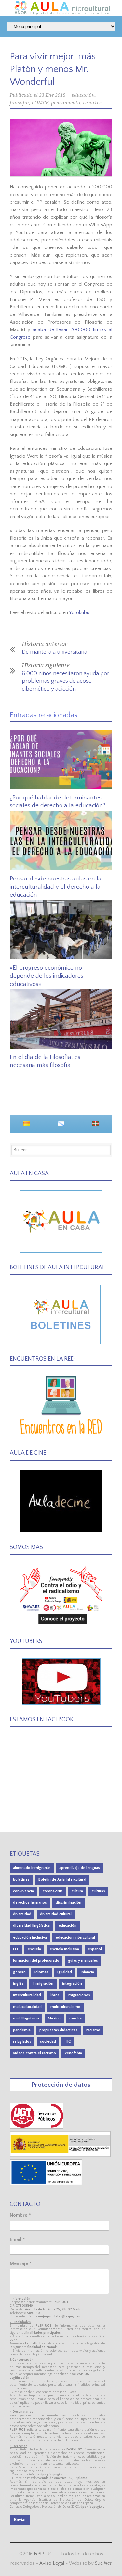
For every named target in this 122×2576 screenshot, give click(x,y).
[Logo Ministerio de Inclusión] (60, 2156)
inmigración (43, 1984)
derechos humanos (30, 1903)
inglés (18, 1984)
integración (72, 1984)
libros (55, 1995)
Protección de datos (61, 2085)
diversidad (22, 1914)
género (19, 1972)
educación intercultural (75, 1937)
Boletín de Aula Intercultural (62, 1879)
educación (83, 95)
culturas (98, 1891)
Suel (103, 2563)
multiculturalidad (27, 2007)
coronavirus (53, 1891)
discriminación (68, 1903)
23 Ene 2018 (52, 95)
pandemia (22, 2030)
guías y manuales (83, 1960)
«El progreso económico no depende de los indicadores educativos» (47, 976)
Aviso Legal (52, 2563)
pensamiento (66, 103)
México (54, 2018)
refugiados (22, 2041)
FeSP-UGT (45, 2554)
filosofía (19, 103)
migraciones (79, 1995)
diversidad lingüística (31, 1926)
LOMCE (40, 103)
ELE (16, 1949)
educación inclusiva (30, 1937)
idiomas (41, 1972)
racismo (93, 2030)
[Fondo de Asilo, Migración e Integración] (46, 2184)
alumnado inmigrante (32, 1868)
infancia (87, 1972)
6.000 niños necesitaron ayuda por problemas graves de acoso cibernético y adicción (66, 681)
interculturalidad (27, 1995)
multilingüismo (26, 2018)
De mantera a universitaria (54, 652)
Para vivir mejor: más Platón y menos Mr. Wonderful (53, 69)
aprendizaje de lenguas (80, 1868)
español (95, 1949)
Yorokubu (79, 613)
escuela (34, 1949)
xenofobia (73, 2053)
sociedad (48, 2041)
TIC (68, 2041)
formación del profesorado (36, 1960)
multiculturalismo (65, 2007)
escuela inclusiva (64, 1949)
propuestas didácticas (58, 2030)
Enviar (20, 2520)
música (75, 2018)
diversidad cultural (56, 1914)
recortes (92, 103)
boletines (21, 1879)
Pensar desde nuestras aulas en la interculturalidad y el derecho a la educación (56, 887)
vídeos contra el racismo (34, 2053)
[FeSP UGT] (37, 2127)
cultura (77, 1891)
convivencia (23, 1891)
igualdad (65, 1972)
